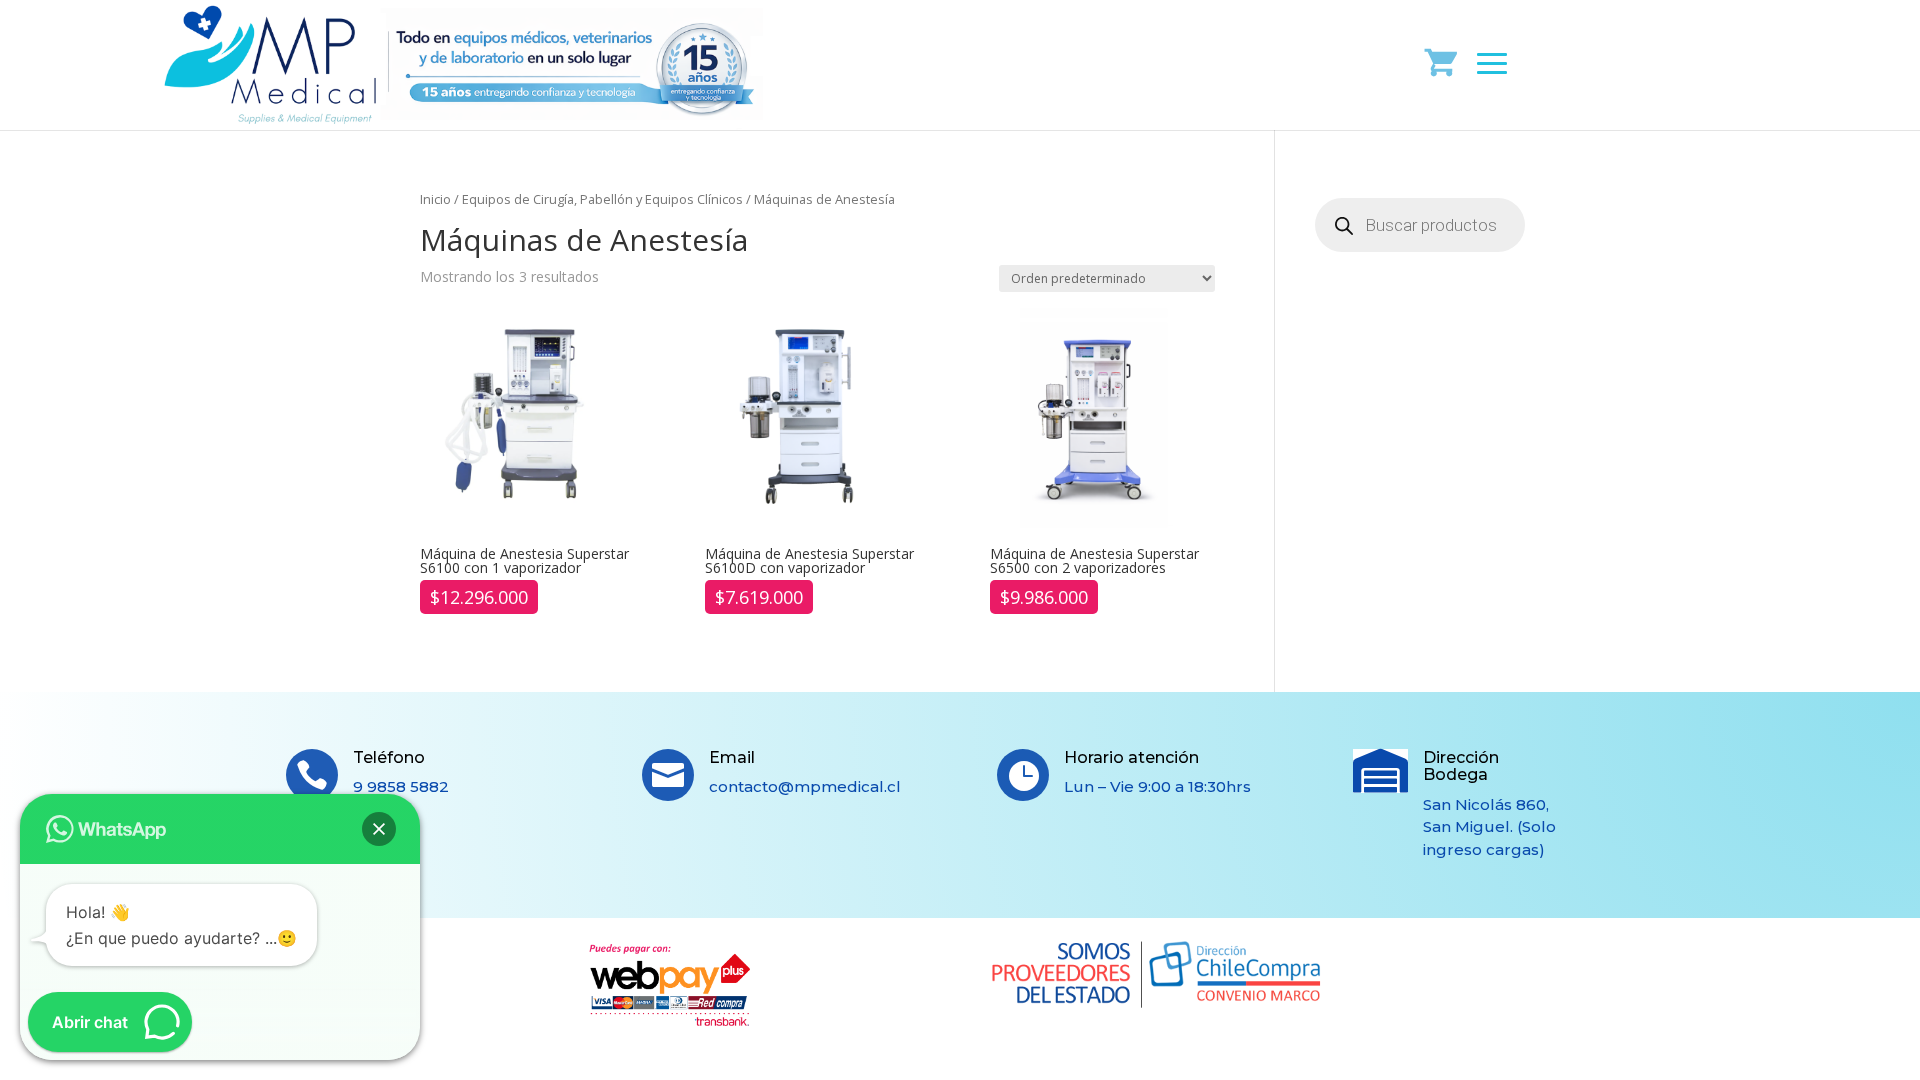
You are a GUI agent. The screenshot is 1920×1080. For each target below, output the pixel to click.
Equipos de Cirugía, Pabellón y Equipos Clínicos (602, 199)
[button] (379, 829)
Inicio (435, 199)
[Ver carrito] (1441, 61)
